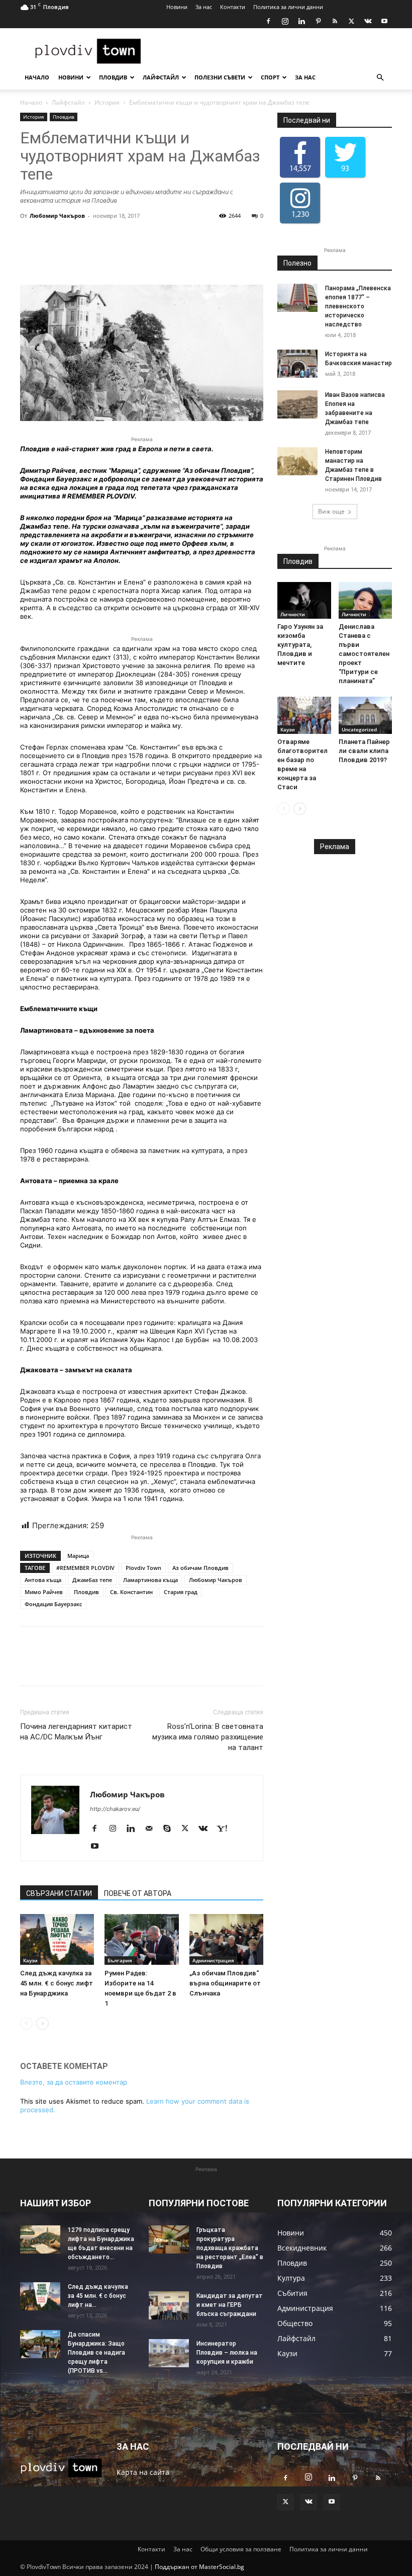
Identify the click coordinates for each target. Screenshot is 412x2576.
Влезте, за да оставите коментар (74, 2082)
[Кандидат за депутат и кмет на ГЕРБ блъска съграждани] (169, 2305)
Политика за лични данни (288, 7)
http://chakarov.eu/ (115, 1809)
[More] (196, 256)
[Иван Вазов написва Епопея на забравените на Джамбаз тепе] (297, 404)
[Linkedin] (301, 21)
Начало (37, 77)
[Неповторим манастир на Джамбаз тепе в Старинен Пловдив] (297, 461)
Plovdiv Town (143, 1568)
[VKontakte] (368, 21)
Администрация (213, 1960)
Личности (293, 614)
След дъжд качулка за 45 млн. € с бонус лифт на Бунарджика (57, 1983)
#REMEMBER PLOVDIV (85, 1568)
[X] (351, 21)
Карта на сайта (143, 2472)
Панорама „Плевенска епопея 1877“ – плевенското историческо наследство (358, 306)
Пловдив (113, 77)
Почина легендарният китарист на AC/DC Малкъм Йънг (76, 1732)
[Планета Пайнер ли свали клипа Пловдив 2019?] (366, 715)
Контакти (233, 7)
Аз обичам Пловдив (200, 1568)
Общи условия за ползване (241, 2549)
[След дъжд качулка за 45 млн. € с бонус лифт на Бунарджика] (57, 1939)
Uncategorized (359, 729)
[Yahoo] (226, 1829)
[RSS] (335, 21)
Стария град (181, 1592)
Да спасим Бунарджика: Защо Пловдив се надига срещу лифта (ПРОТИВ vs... (96, 2353)
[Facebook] (268, 21)
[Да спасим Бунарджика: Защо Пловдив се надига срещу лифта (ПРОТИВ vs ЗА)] (40, 2344)
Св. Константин (131, 1592)
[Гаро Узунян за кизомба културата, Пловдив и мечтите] (304, 600)
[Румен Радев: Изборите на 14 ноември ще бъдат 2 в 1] (141, 1939)
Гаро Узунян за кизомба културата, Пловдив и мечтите (300, 645)
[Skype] (171, 1829)
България (120, 1960)
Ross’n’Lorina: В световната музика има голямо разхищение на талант (208, 1737)
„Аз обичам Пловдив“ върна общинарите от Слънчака (225, 1983)
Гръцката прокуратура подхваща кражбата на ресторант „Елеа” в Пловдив (230, 2248)
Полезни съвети (220, 77)
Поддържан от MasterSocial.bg (199, 2567)
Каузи (30, 1960)
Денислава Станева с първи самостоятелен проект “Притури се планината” (364, 654)
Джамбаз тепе (92, 1580)
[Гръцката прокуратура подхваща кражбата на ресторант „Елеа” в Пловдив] (169, 2239)
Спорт (270, 77)
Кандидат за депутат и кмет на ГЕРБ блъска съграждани (230, 2305)
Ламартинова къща (150, 1580)
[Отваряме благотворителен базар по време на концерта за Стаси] (304, 715)
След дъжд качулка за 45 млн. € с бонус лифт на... (98, 2296)
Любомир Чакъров (57, 216)
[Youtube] (384, 21)
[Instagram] (285, 21)
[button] (380, 78)
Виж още (331, 511)
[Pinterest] (318, 21)
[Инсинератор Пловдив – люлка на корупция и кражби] (169, 2353)
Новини (177, 7)
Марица (78, 1556)
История (107, 102)
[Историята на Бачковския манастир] (297, 364)
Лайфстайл (161, 77)
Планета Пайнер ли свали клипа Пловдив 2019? (364, 751)
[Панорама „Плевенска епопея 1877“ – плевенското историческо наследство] (297, 298)
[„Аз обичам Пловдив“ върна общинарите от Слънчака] (226, 1939)
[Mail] (152, 1829)
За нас (204, 7)
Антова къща (43, 1580)
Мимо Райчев (44, 1592)
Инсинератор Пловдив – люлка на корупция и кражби (227, 2353)
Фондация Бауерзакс (53, 1604)
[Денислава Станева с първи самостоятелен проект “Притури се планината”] (366, 600)
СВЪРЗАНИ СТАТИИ (59, 1893)
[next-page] (42, 2023)
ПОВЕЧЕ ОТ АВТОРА (138, 1893)
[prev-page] (26, 2023)
